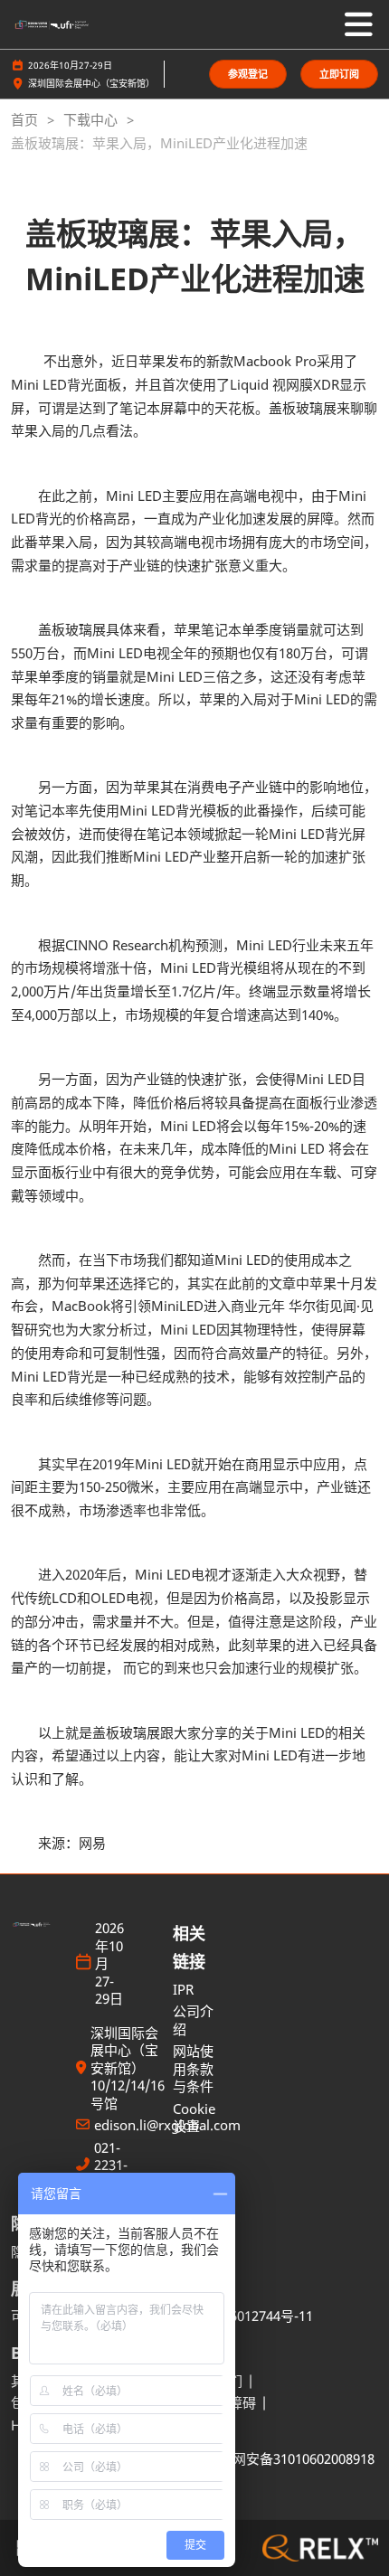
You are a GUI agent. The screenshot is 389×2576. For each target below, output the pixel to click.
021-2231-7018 (111, 2166)
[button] (248, 75)
